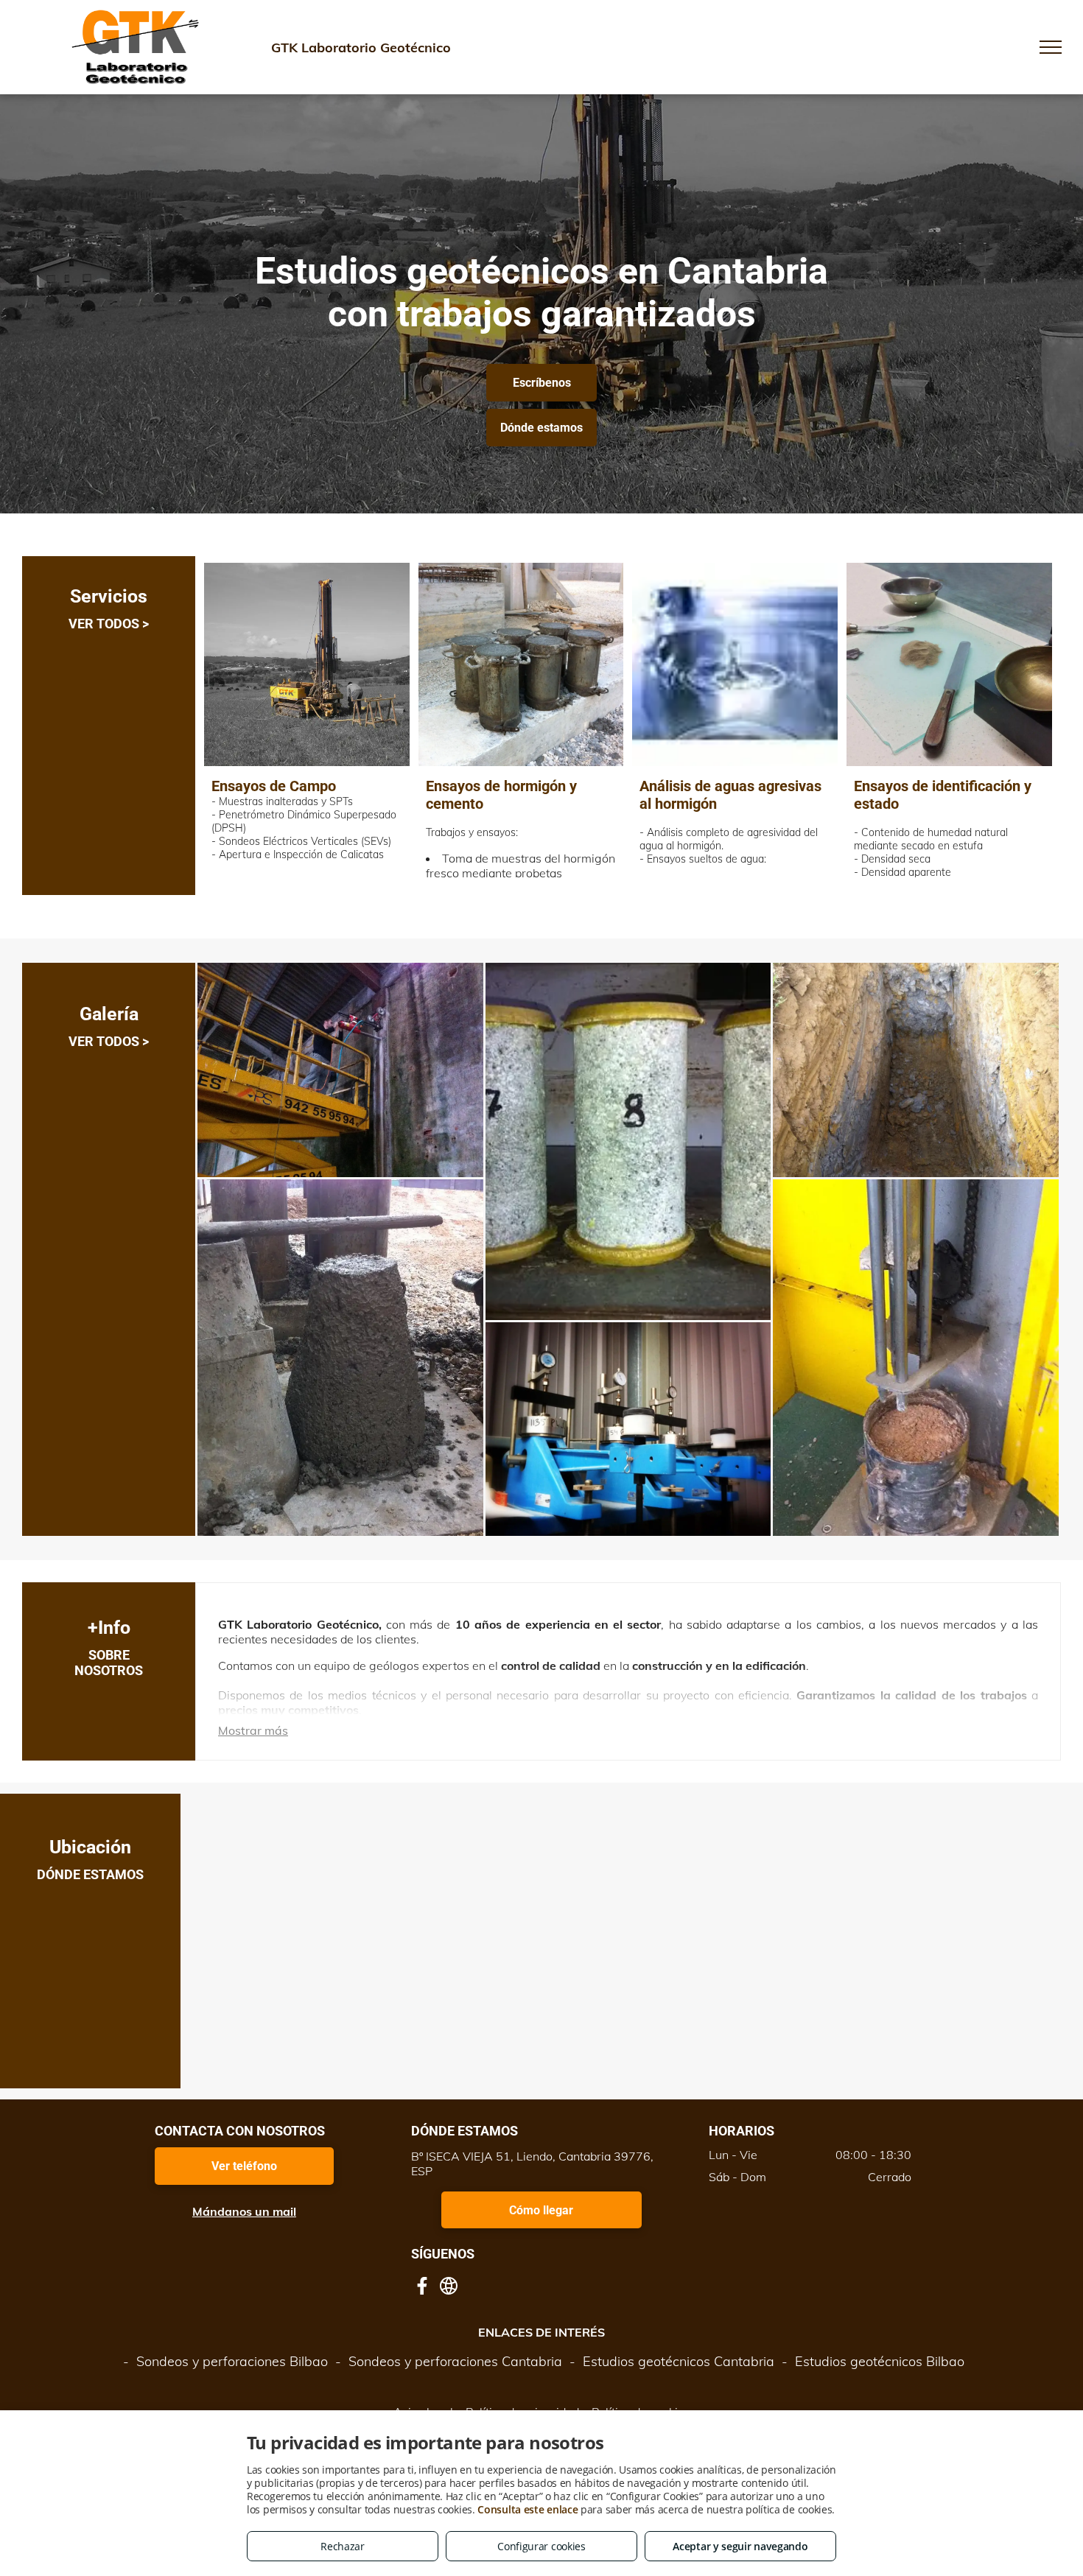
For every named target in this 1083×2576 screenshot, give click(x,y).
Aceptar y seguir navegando (740, 2546)
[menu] (1051, 47)
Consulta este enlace (528, 2509)
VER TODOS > (109, 624)
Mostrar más (253, 1730)
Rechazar (343, 2546)
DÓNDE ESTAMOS (90, 1874)
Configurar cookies (541, 2546)
